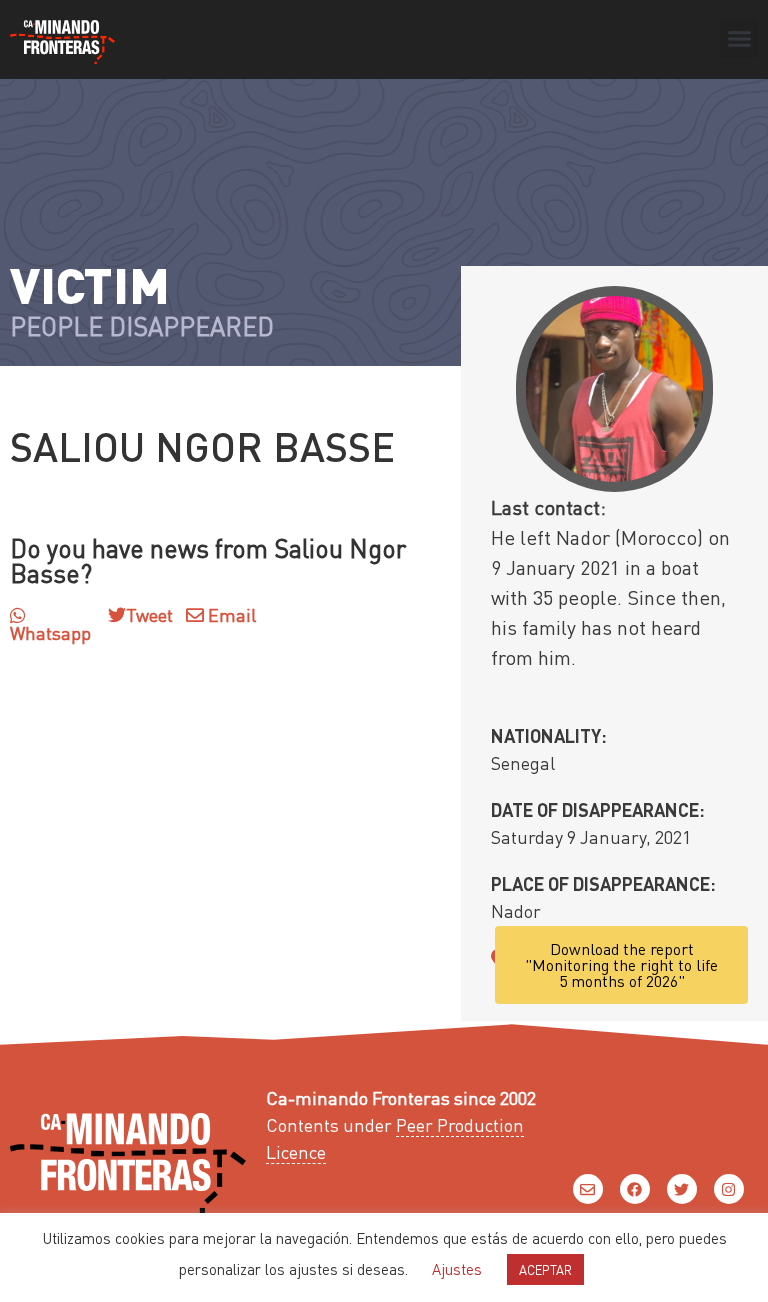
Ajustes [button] (457, 1269)
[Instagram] (729, 1189)
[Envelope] (588, 1189)
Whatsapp (50, 632)
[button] (739, 39)
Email (230, 614)
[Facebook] (635, 1189)
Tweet (149, 614)
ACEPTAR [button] (545, 1269)
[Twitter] (682, 1189)
